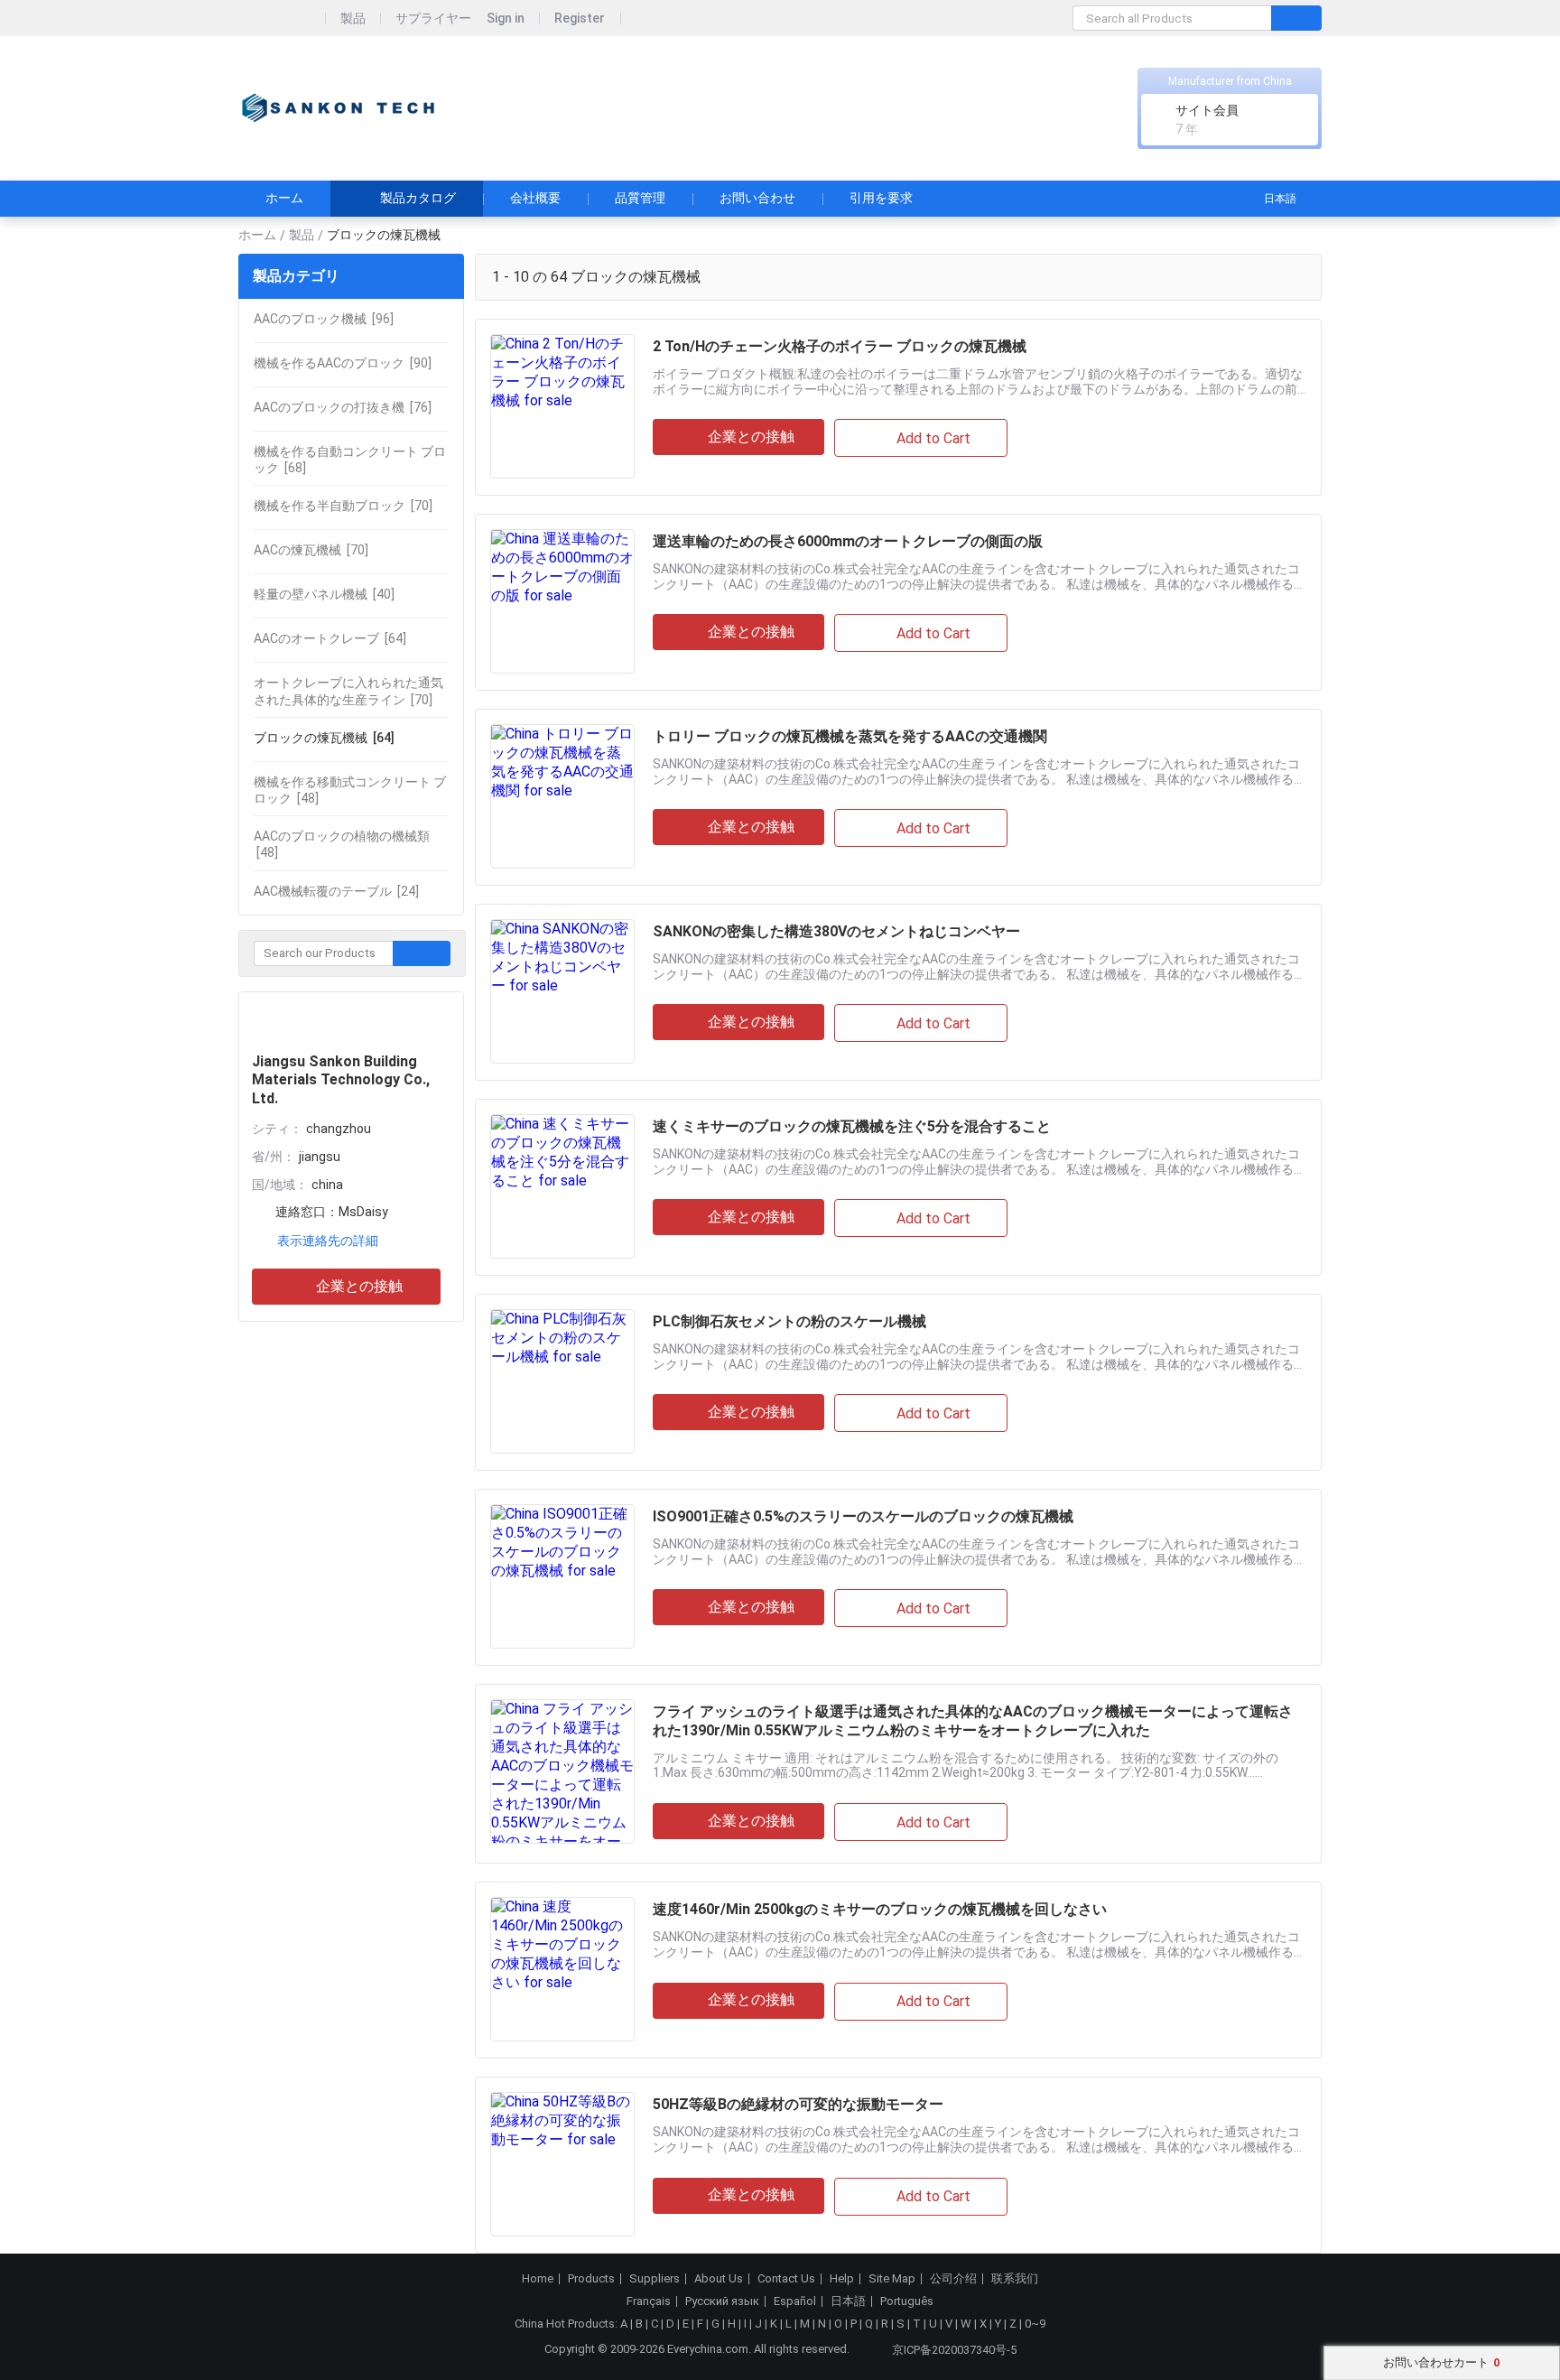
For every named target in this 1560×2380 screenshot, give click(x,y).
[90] (343, 363)
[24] (336, 891)
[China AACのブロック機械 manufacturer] (338, 109)
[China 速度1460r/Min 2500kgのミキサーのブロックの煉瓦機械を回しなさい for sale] (562, 1969)
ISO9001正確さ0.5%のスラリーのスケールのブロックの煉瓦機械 (863, 1516)
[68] (350, 460)
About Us (719, 2279)
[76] (343, 407)
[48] (350, 790)
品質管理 (640, 198)
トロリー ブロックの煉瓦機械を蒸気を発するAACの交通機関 (850, 736)
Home (538, 2279)
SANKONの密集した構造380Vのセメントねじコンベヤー (836, 931)
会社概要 (535, 198)
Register (580, 19)
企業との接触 (359, 1286)
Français (649, 2301)
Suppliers (655, 2279)
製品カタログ (418, 198)
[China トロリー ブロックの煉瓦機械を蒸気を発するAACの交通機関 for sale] (562, 796)
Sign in (506, 19)
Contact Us (786, 2279)
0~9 (1035, 2324)
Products (591, 2279)
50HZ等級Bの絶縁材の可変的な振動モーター (798, 2104)
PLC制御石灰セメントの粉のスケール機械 (789, 1321)
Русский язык (722, 2301)
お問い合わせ (757, 198)
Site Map (892, 2279)
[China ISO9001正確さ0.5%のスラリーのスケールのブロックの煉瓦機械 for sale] (562, 1576)
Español (795, 2301)
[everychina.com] (282, 19)
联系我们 (1015, 2279)
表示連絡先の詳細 (328, 1241)
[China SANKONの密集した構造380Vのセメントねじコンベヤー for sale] (562, 991)
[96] (324, 319)
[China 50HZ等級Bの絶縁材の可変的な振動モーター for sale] (562, 2164)
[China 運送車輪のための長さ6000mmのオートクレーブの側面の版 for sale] (562, 601)
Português (907, 2301)
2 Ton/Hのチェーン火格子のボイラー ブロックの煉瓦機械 (840, 346)
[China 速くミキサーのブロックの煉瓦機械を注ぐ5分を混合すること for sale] (562, 1186)
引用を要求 (881, 198)
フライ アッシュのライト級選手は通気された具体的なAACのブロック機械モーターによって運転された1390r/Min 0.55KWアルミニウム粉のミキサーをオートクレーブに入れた (973, 1721)
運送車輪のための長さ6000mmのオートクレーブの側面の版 (848, 541)
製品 (353, 19)
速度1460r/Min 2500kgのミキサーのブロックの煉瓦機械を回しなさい (880, 1909)
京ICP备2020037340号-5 (954, 2350)
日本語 (1280, 199)
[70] (343, 506)
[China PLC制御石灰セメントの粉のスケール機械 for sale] (562, 1381)
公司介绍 (953, 2279)
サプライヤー (433, 19)
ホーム (284, 198)
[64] (330, 638)
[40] (324, 594)
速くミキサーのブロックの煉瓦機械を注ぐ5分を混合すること (852, 1126)
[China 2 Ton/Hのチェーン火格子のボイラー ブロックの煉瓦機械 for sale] (562, 406)
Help (842, 2279)
